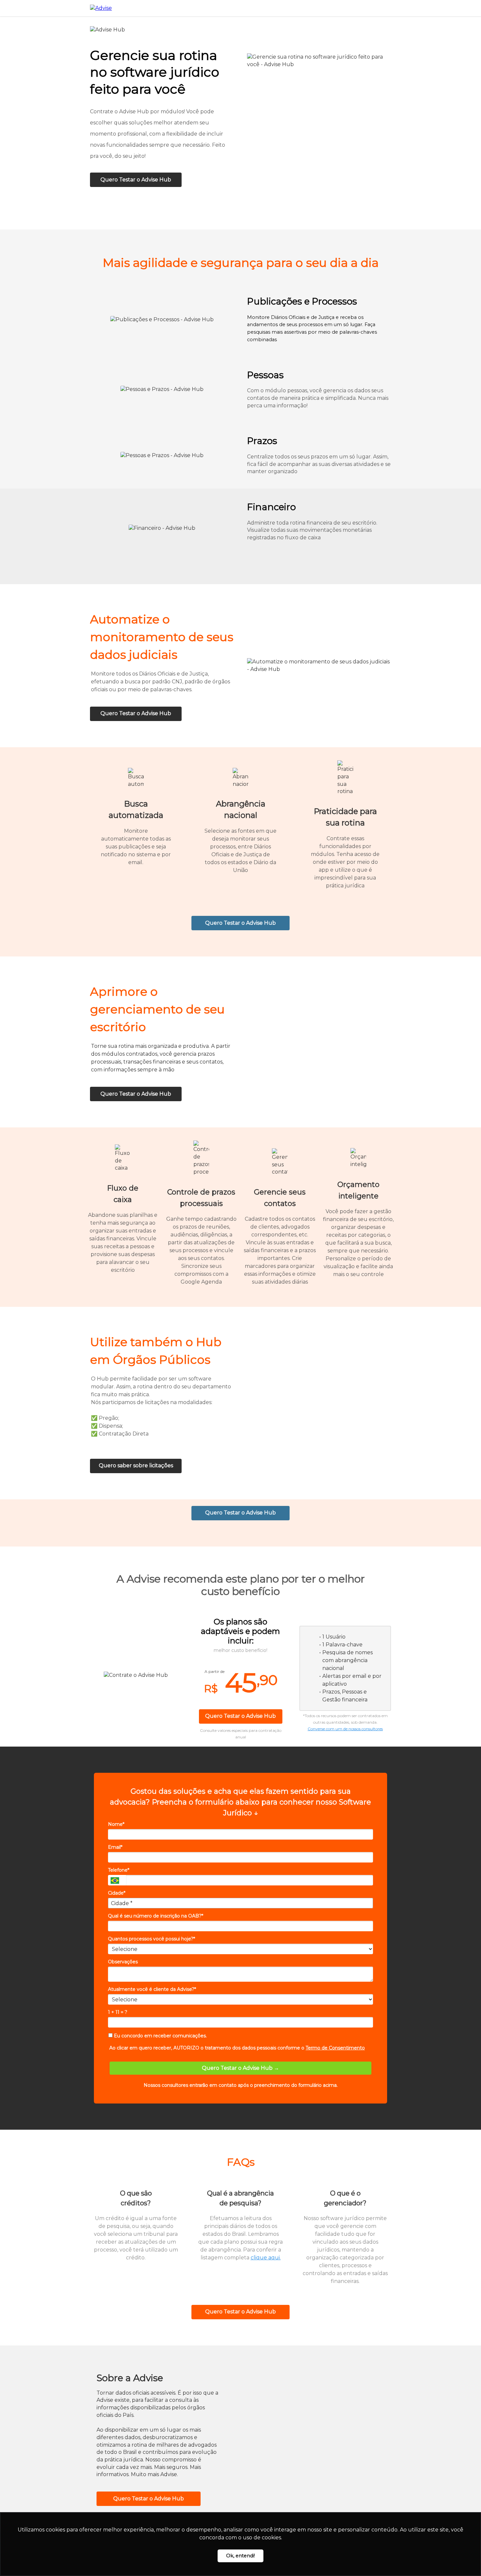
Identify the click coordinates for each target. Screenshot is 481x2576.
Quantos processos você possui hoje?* (151, 1939)
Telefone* (119, 1870)
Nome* (116, 1824)
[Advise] (101, 8)
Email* (115, 1847)
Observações (123, 1962)
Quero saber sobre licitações (136, 1465)
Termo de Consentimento (335, 2048)
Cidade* (117, 1893)
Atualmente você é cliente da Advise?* (152, 1989)
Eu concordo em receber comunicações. (160, 2036)
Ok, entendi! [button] (240, 2556)
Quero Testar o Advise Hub (136, 180)
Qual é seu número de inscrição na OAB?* (156, 1916)
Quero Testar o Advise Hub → (240, 2068)
